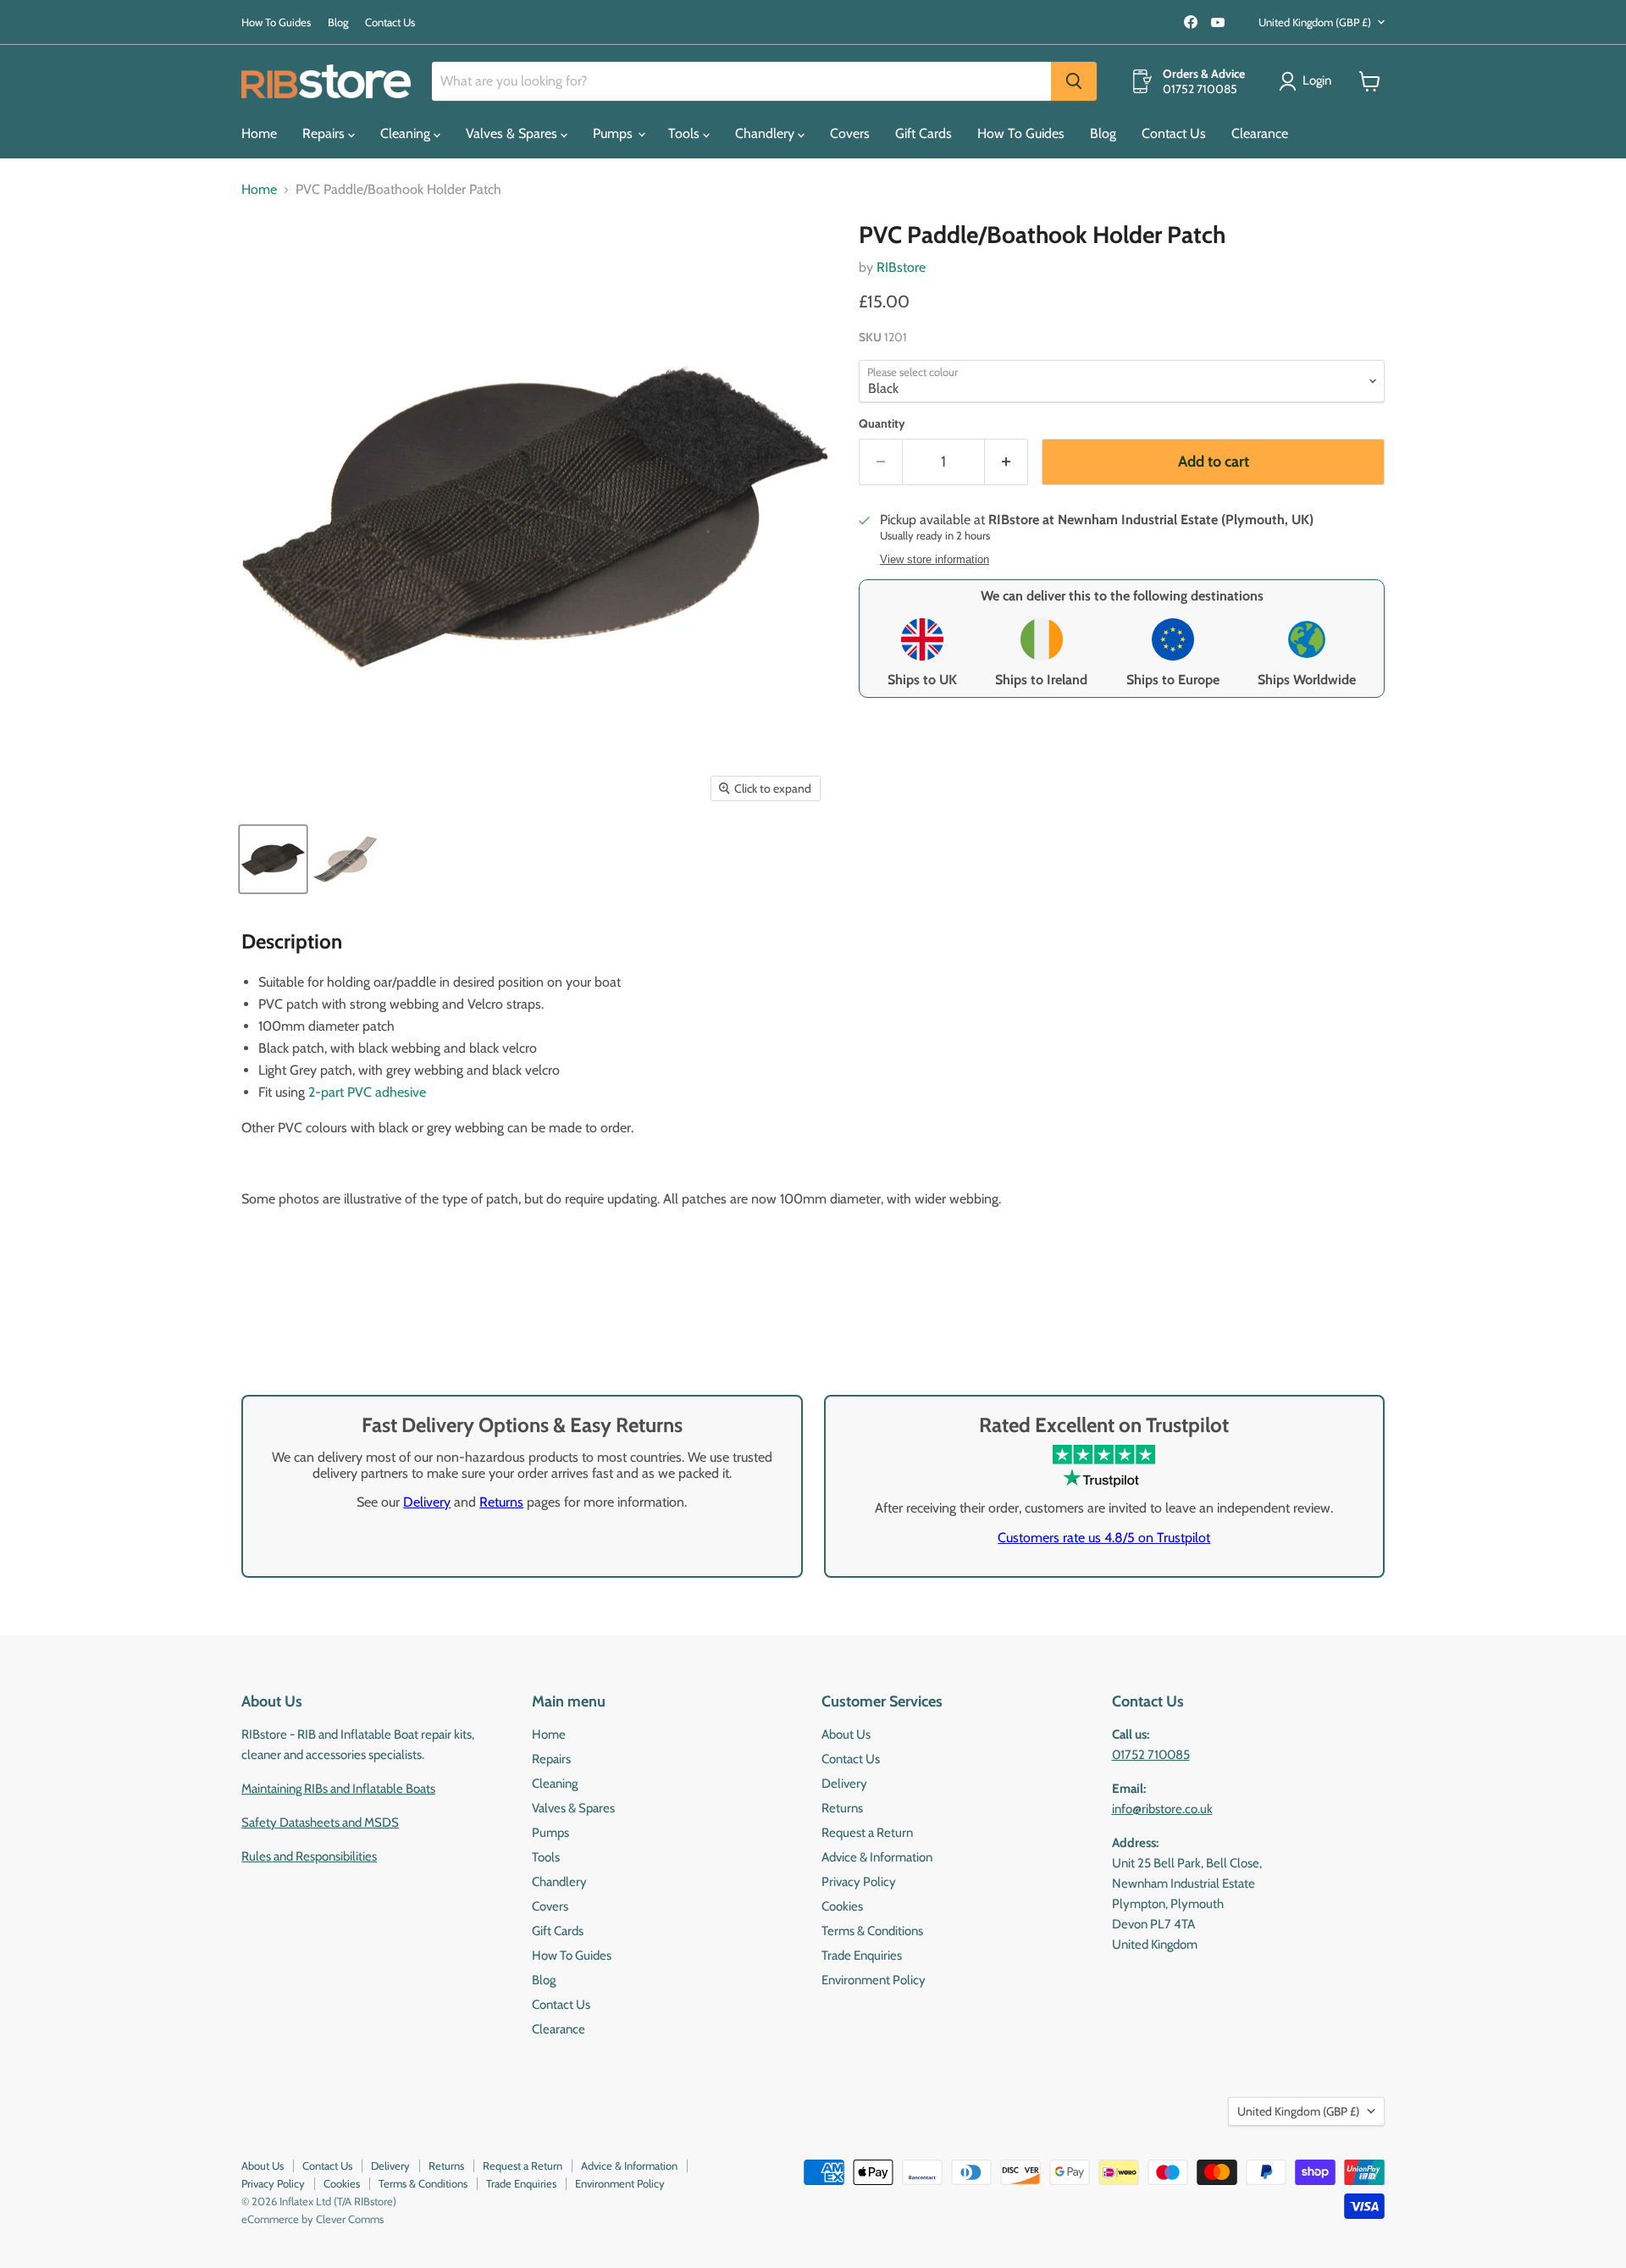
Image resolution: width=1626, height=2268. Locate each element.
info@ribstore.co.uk (1162, 1809)
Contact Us (390, 22)
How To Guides (276, 22)
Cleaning (407, 133)
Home (259, 133)
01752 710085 (1151, 1755)
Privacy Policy (859, 1882)
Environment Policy (874, 1980)
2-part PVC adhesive (367, 1092)
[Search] (1074, 81)
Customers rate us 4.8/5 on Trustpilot (1104, 1538)
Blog (338, 22)
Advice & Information (877, 1857)
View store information (935, 560)
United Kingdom (1315, 22)
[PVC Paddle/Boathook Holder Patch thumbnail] (273, 859)
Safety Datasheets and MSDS (320, 1823)
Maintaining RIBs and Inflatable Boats (338, 1789)
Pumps (614, 133)
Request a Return (867, 1833)
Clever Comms (350, 2219)
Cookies (842, 1906)
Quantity (882, 423)
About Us (846, 1734)
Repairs (325, 133)
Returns (501, 1502)
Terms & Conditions (872, 1931)
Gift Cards (924, 133)
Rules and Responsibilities (309, 1856)
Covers (850, 133)
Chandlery (766, 133)
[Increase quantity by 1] (1007, 462)
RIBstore (901, 267)
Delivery (427, 1502)
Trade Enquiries (862, 1955)
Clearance (1260, 133)
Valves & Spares (513, 133)
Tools (686, 133)
